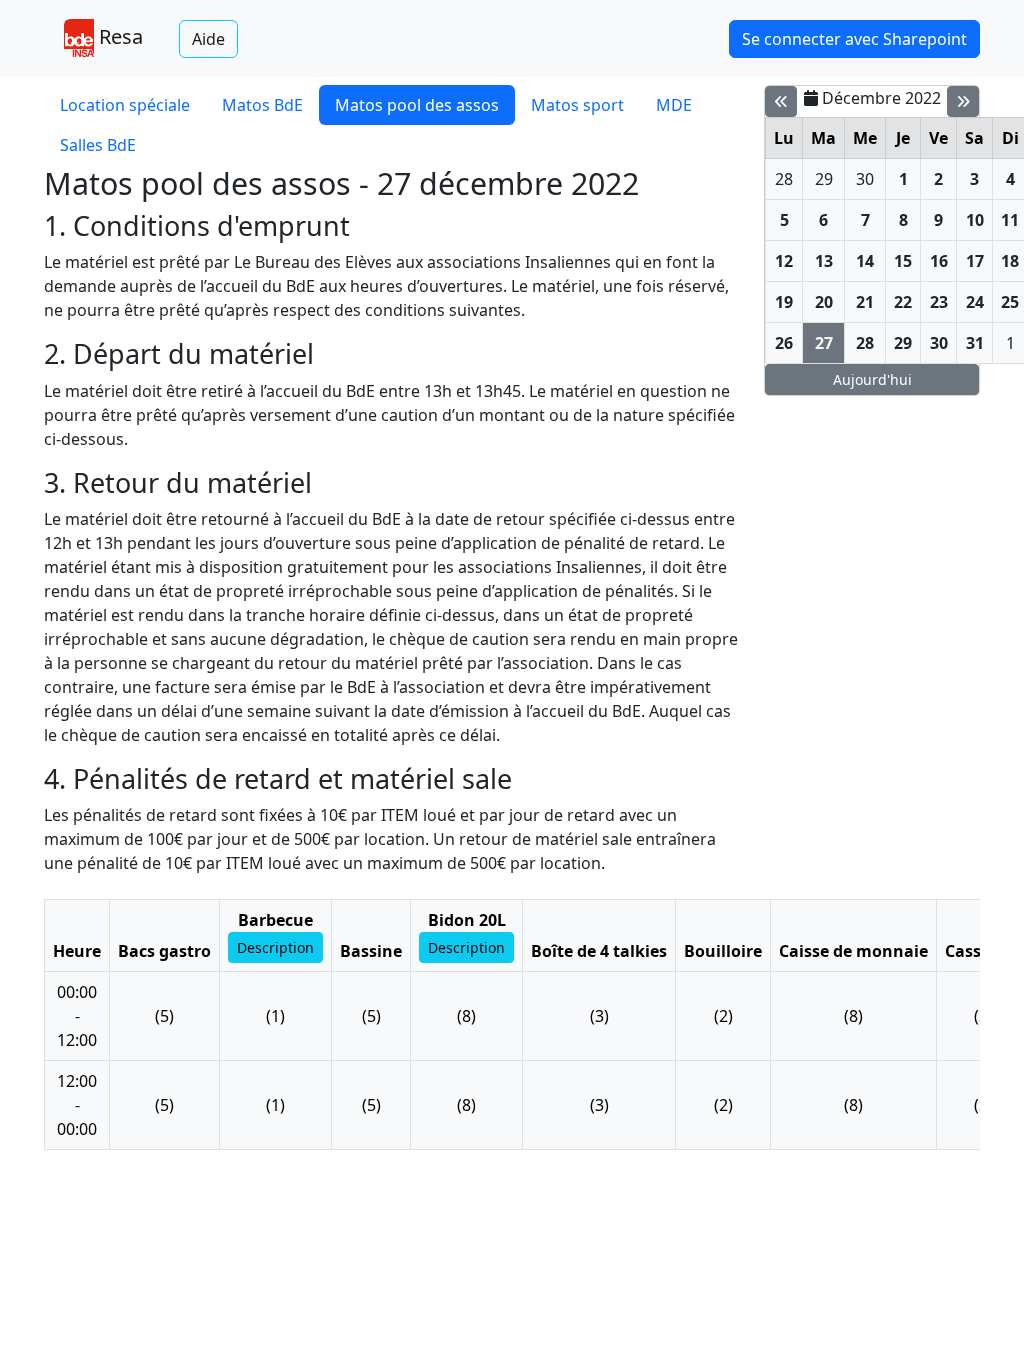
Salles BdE (98, 145)
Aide (208, 39)
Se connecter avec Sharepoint (854, 39)
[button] (275, 947)
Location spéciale (125, 105)
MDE (674, 105)
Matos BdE (262, 105)
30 (865, 179)
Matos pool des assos (417, 105)
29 (824, 179)
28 (784, 179)
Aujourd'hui (872, 379)
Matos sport (577, 105)
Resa (118, 36)
